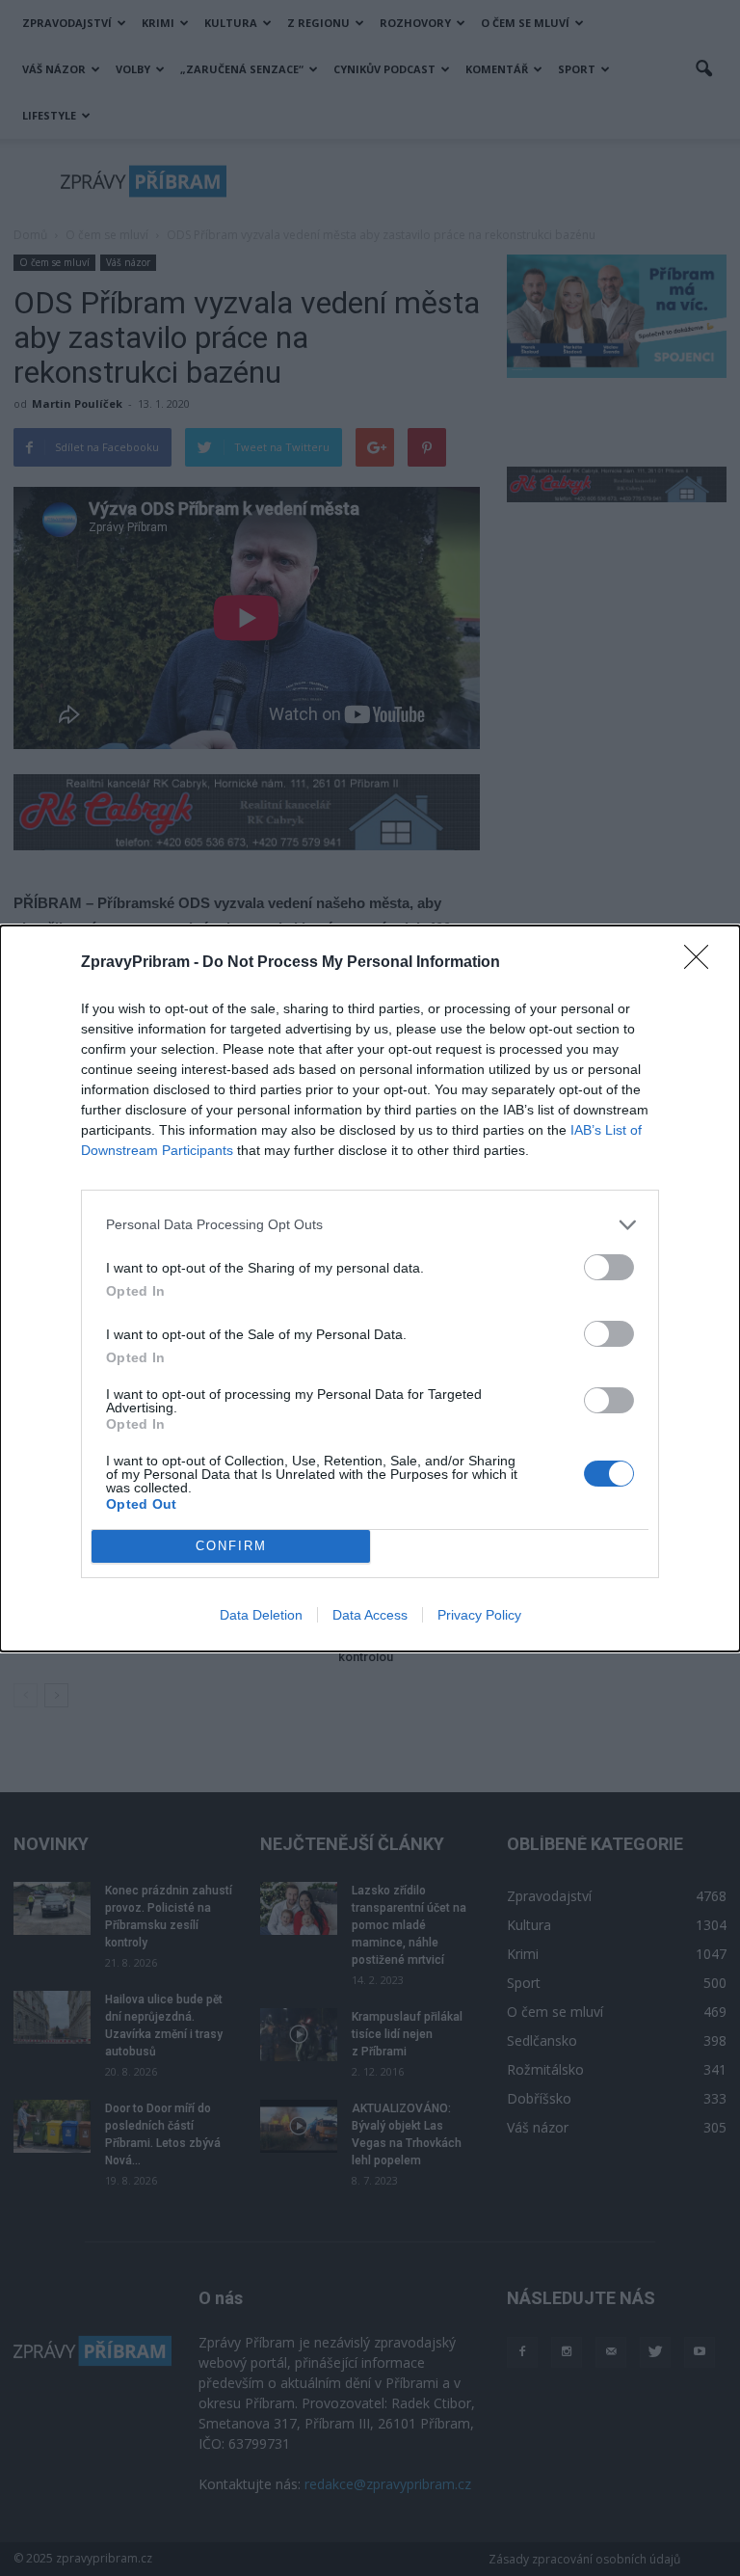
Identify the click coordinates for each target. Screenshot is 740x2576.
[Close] (702, 963)
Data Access (370, 1615)
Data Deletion (261, 1615)
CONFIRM (231, 1546)
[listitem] (370, 1225)
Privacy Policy (479, 1615)
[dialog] (370, 1288)
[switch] (609, 1267)
